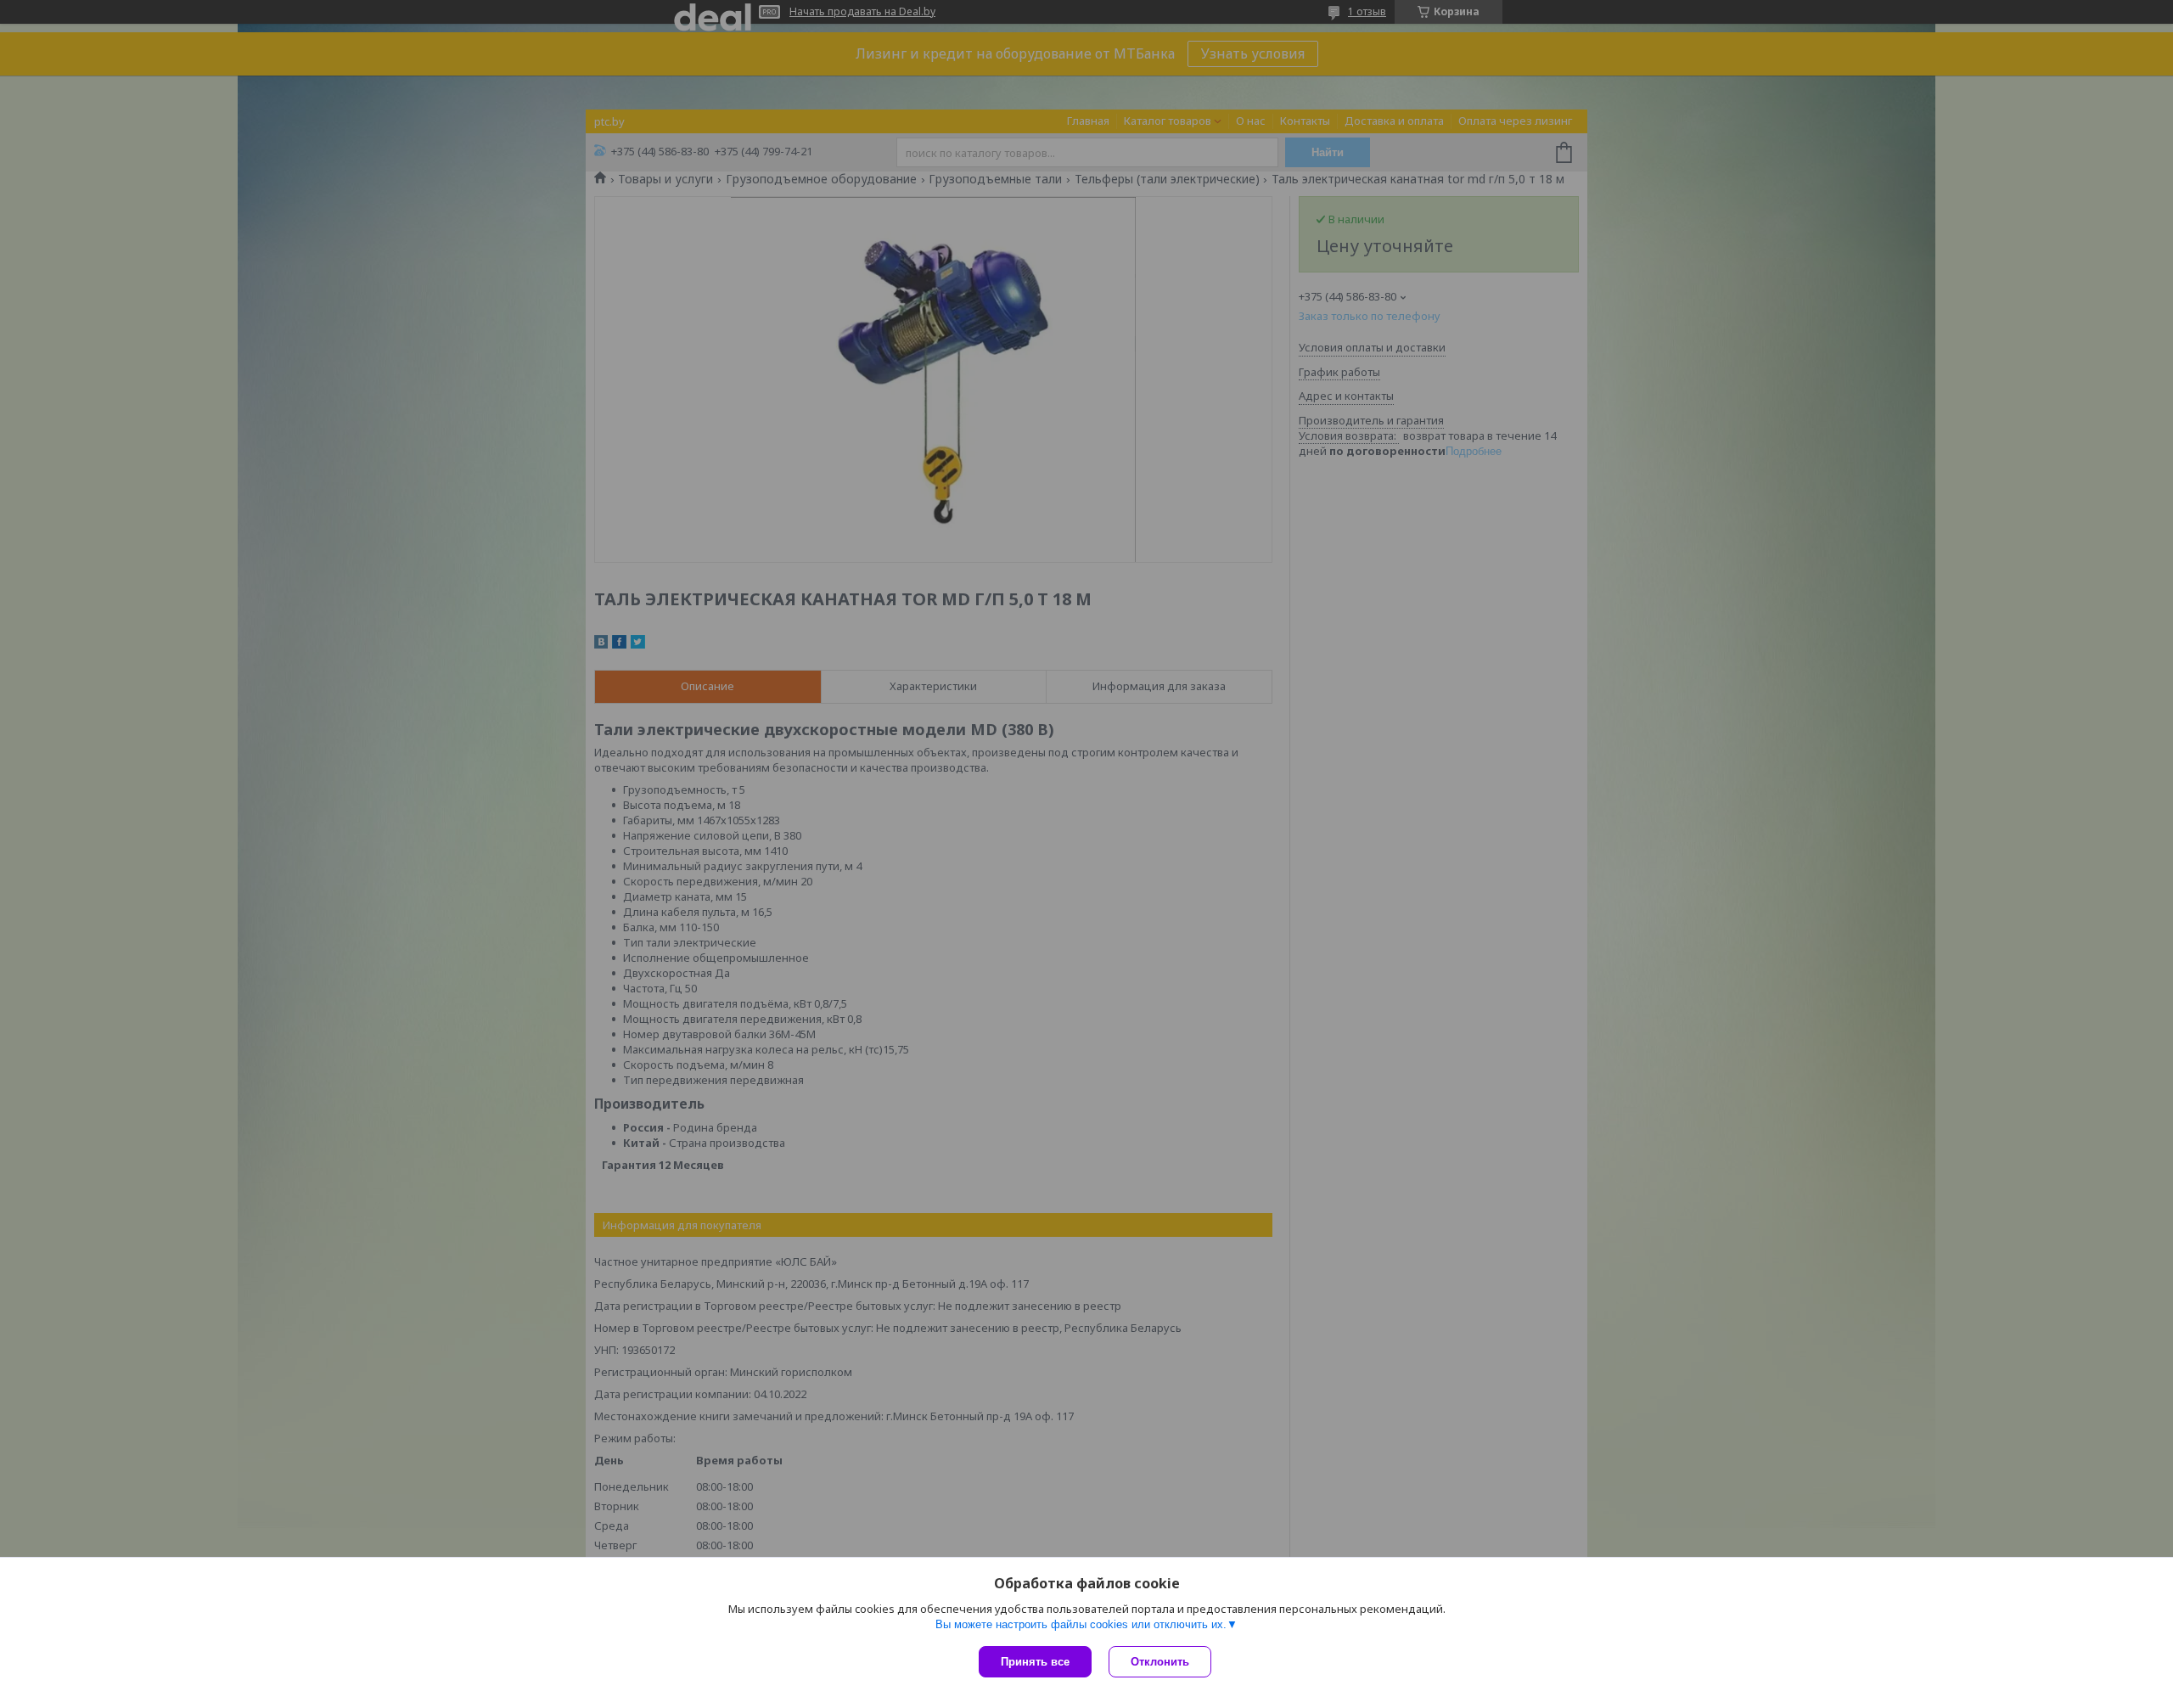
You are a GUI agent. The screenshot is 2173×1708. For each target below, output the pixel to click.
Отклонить (1160, 1662)
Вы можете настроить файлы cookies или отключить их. (1081, 1624)
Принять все (1035, 1662)
